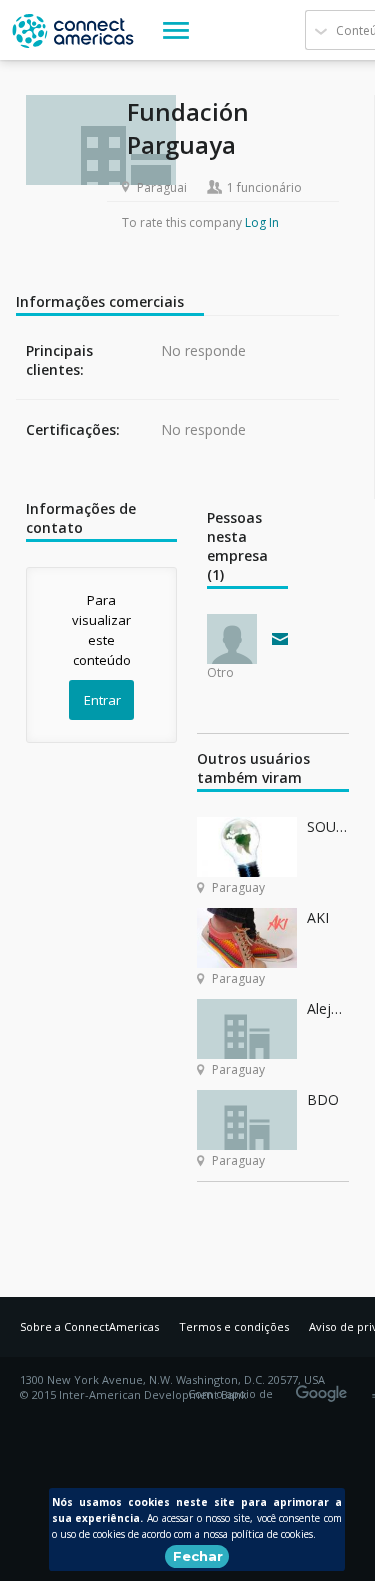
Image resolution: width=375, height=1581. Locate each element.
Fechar (198, 1556)
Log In (262, 222)
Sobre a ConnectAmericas (89, 1326)
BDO (323, 1099)
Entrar (102, 700)
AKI (318, 917)
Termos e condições (234, 1326)
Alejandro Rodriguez (327, 1008)
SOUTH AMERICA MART (327, 826)
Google (325, 1387)
